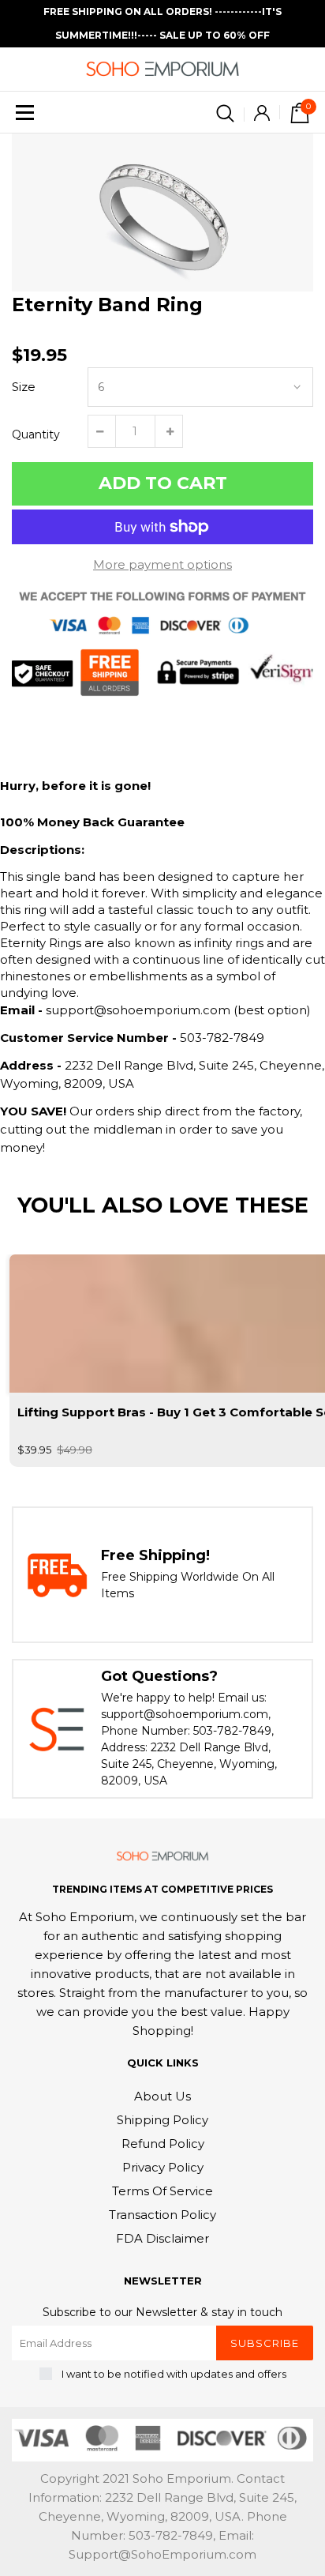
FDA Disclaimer (162, 2238)
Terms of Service (162, 2191)
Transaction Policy (162, 2215)
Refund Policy (163, 2144)
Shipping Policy (162, 2120)
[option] (162, 212)
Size (24, 387)
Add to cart (163, 483)
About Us (162, 2096)
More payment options (162, 564)
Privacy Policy (163, 2167)
